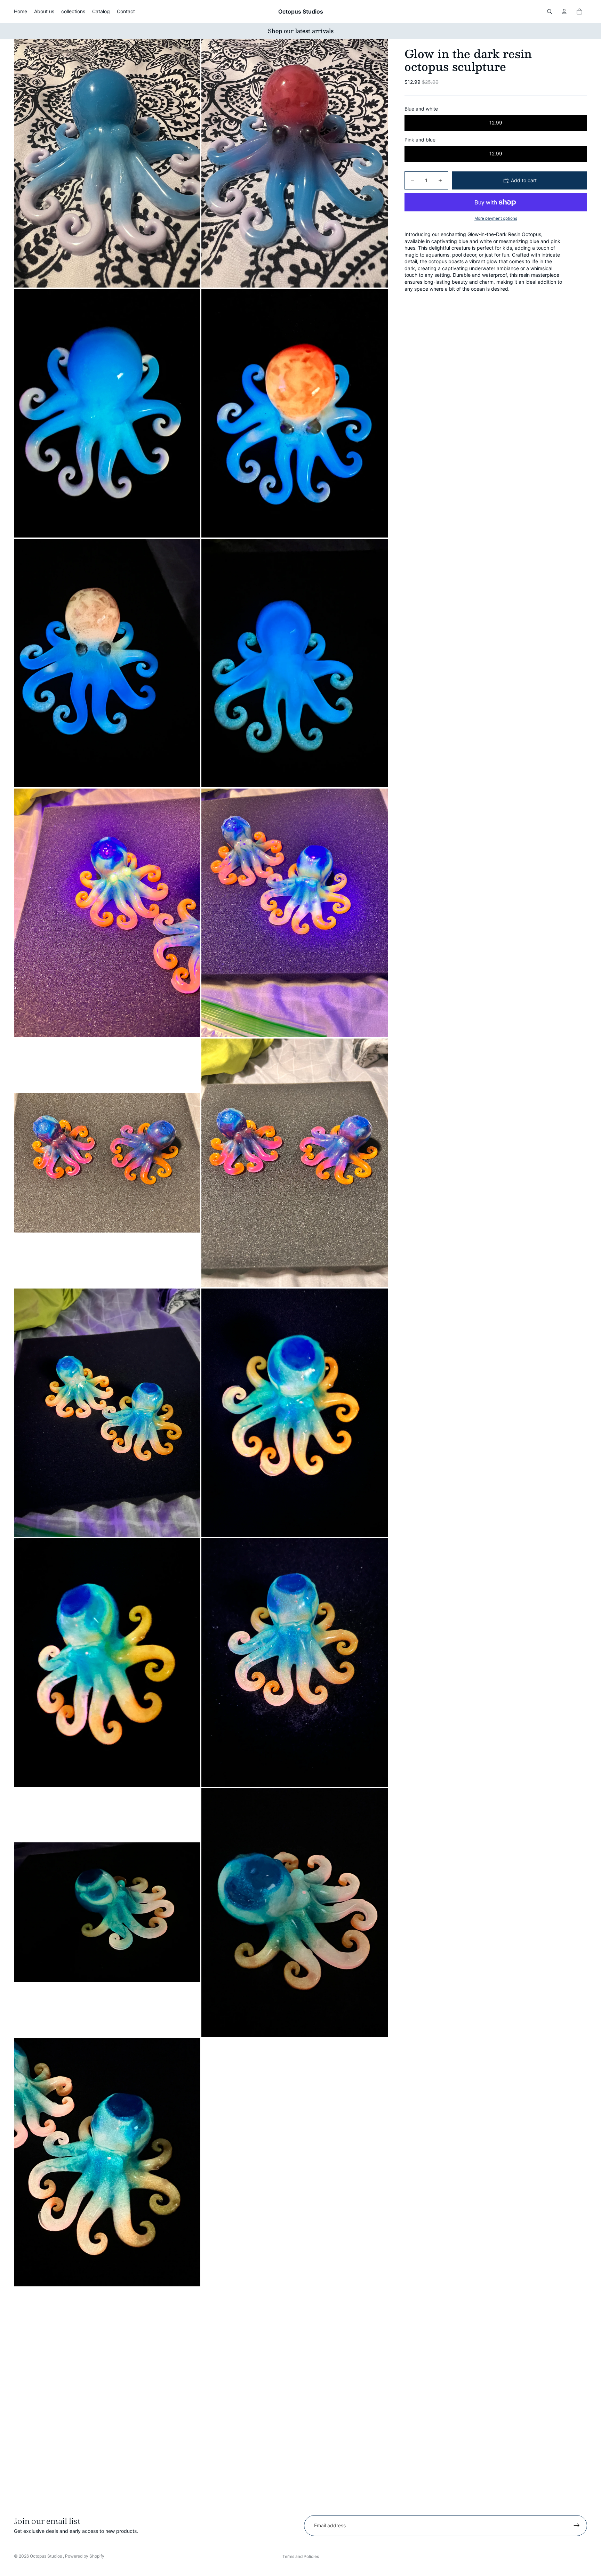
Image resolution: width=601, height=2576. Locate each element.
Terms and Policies (301, 2556)
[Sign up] (577, 2526)
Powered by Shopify (85, 2556)
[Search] (550, 11)
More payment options (496, 218)
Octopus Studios (46, 2556)
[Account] (564, 11)
